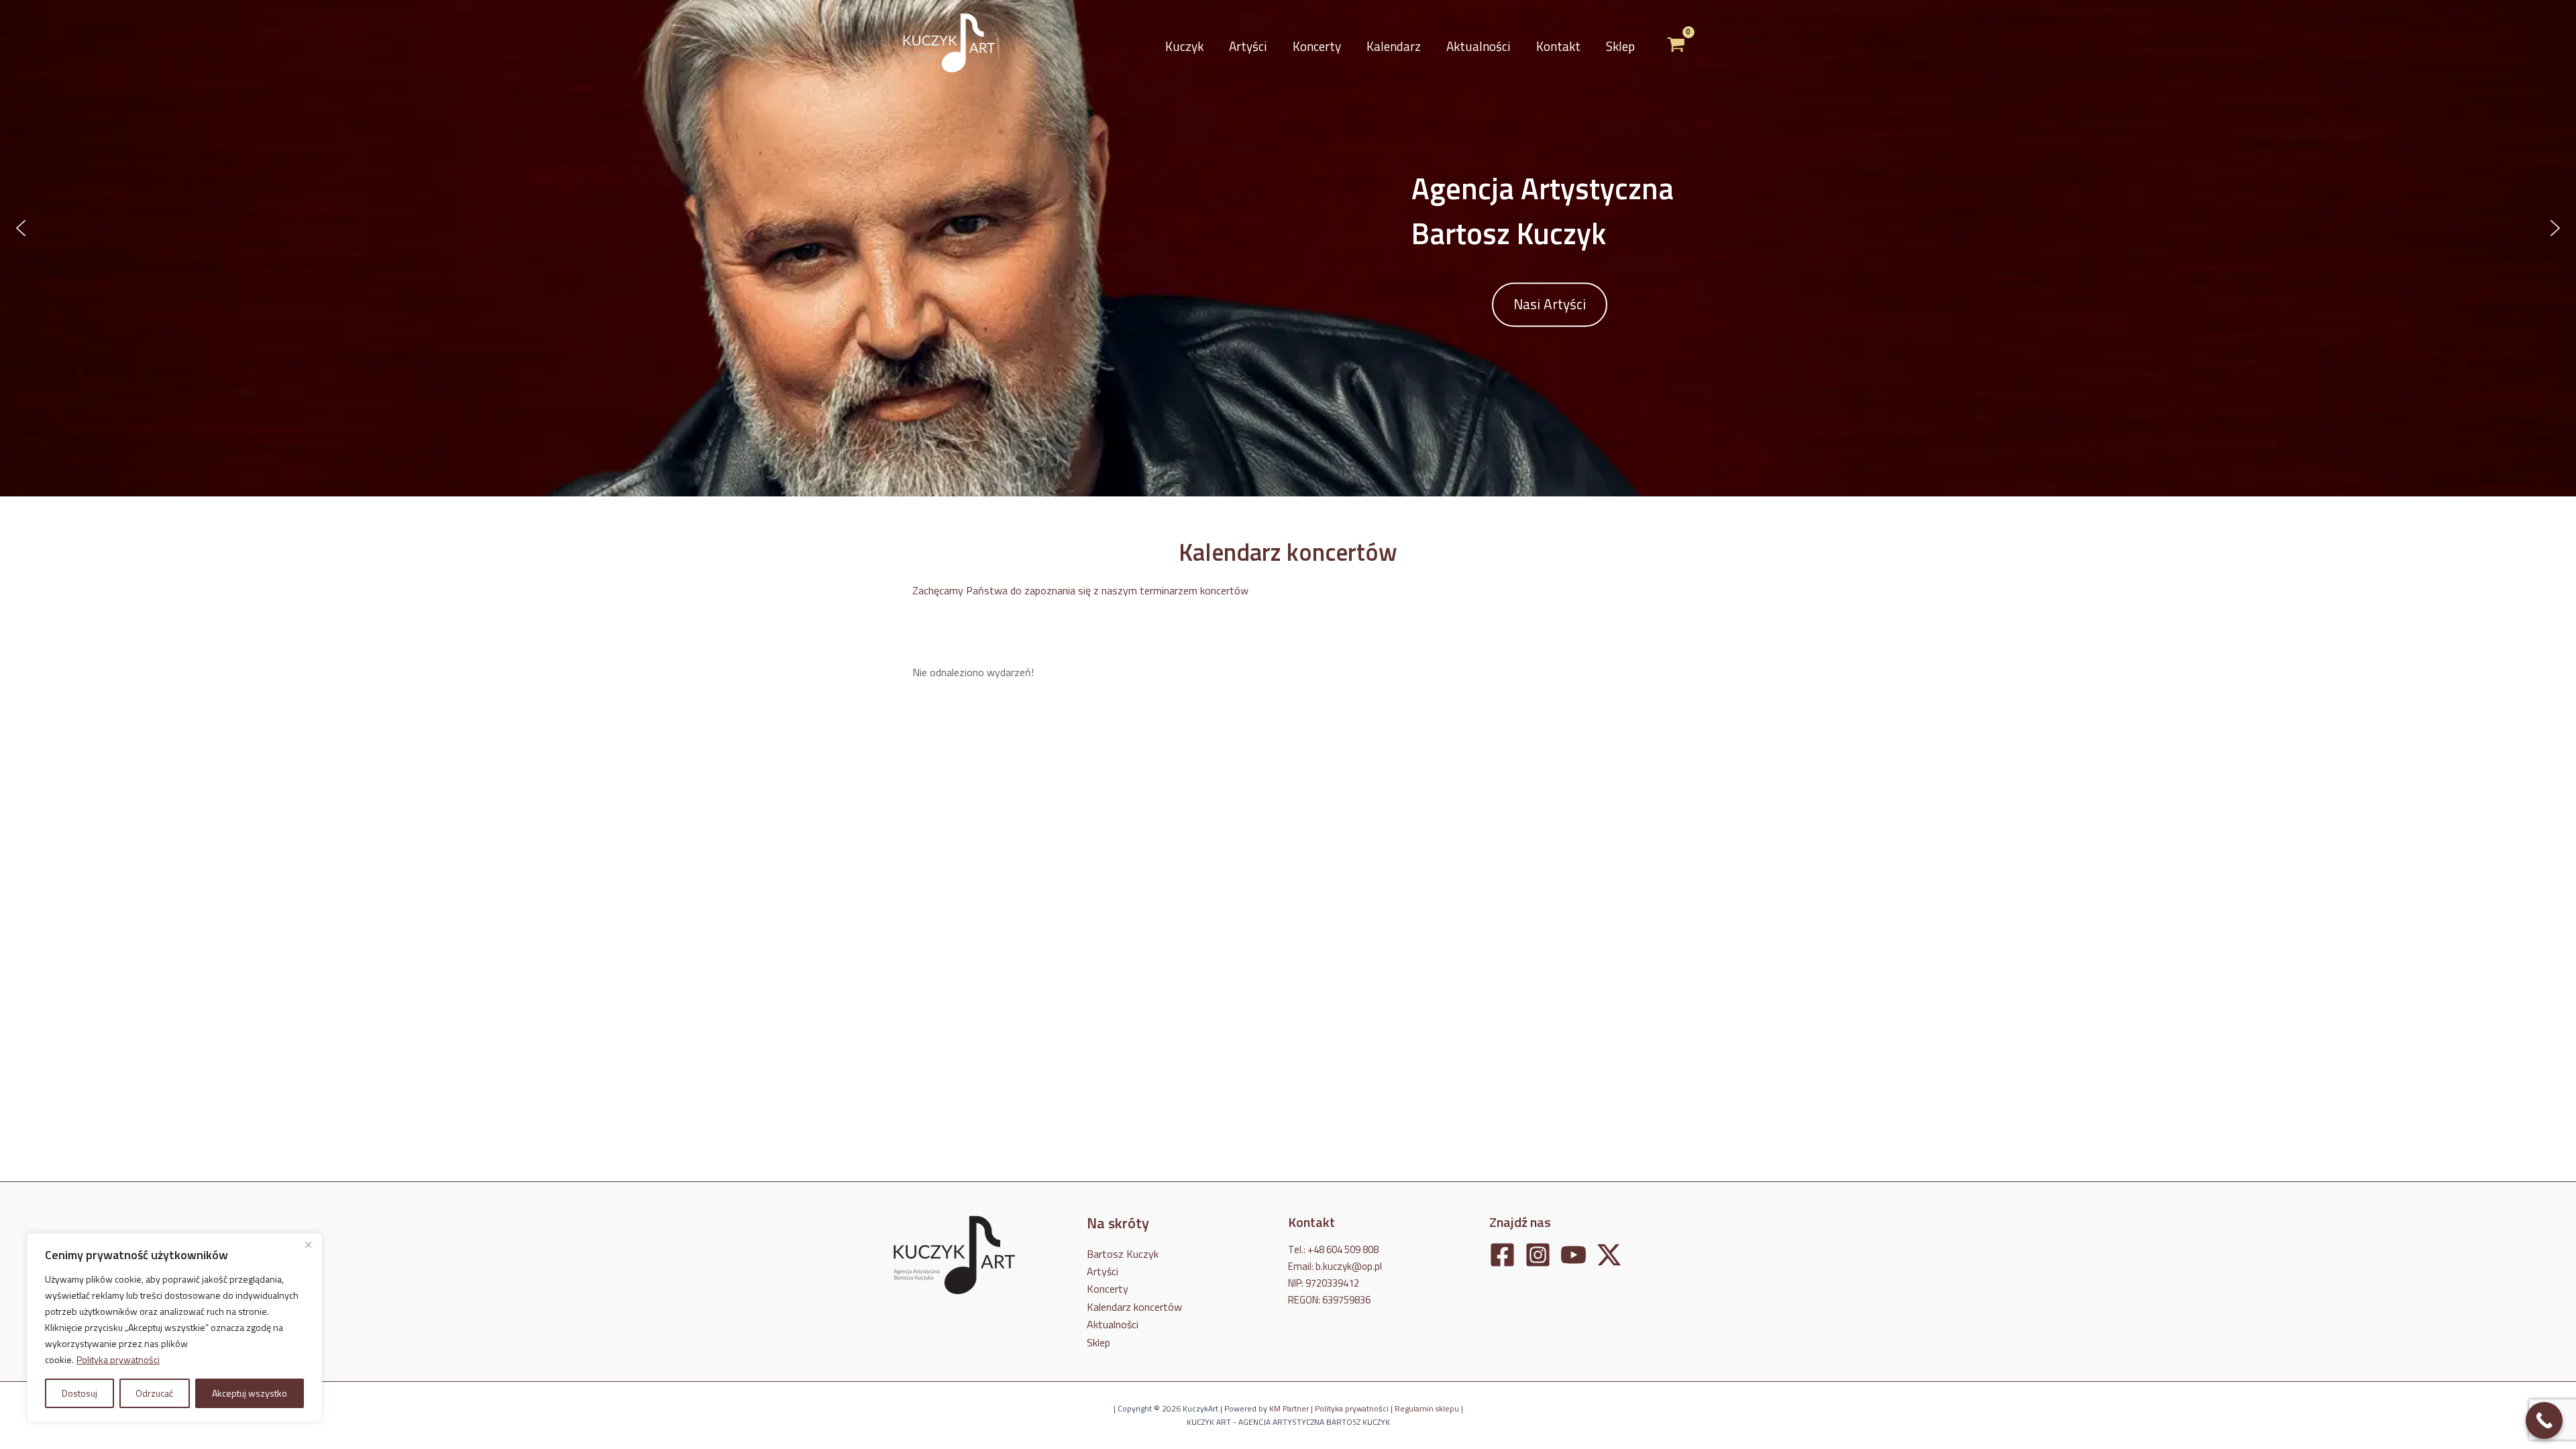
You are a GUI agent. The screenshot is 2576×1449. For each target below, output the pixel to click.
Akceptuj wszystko (250, 1393)
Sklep (1620, 46)
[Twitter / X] (1609, 1255)
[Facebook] (1502, 1255)
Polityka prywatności (118, 1359)
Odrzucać (154, 1393)
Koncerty (1317, 46)
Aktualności (1479, 46)
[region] (174, 1328)
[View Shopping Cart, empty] (1676, 46)
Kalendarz (1394, 46)
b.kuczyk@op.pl (1349, 1266)
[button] (21, 228)
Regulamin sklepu (1427, 1408)
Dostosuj (79, 1393)
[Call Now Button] (2544, 1420)
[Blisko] (308, 1244)
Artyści (1248, 46)
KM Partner (1289, 1408)
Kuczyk (1184, 46)
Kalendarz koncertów (1134, 1307)
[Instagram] (1538, 1255)
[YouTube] (1573, 1255)
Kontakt (1558, 46)
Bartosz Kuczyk (1123, 1254)
